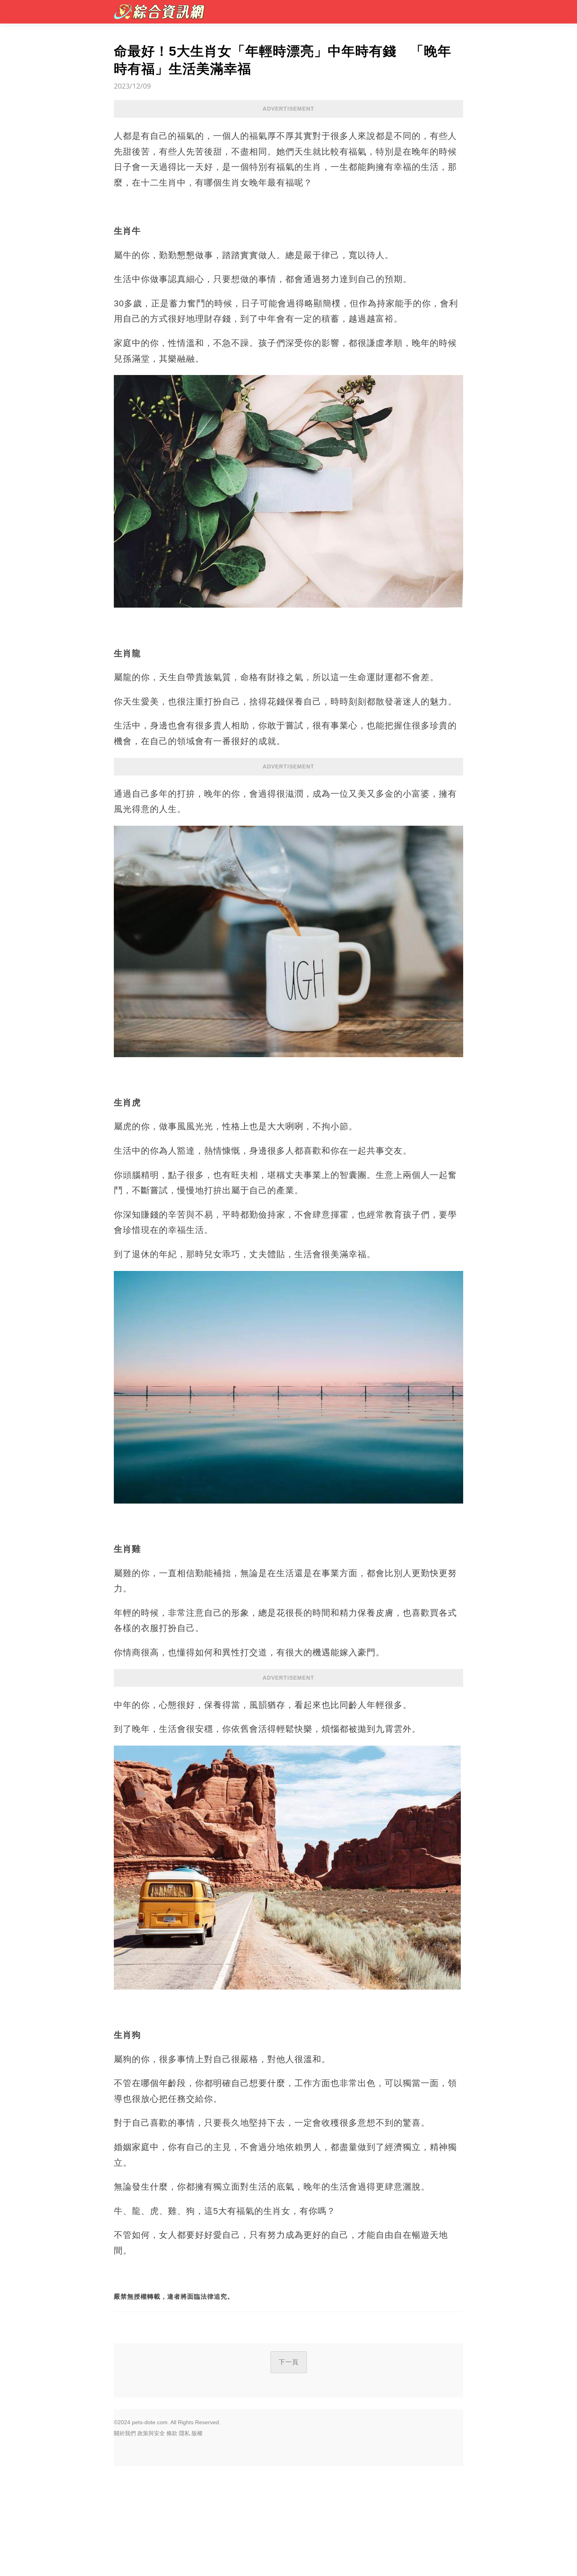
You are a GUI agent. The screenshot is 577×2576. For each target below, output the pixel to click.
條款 (172, 2433)
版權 (197, 2433)
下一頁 (289, 2362)
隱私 (184, 2433)
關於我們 (125, 2433)
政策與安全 (151, 2433)
